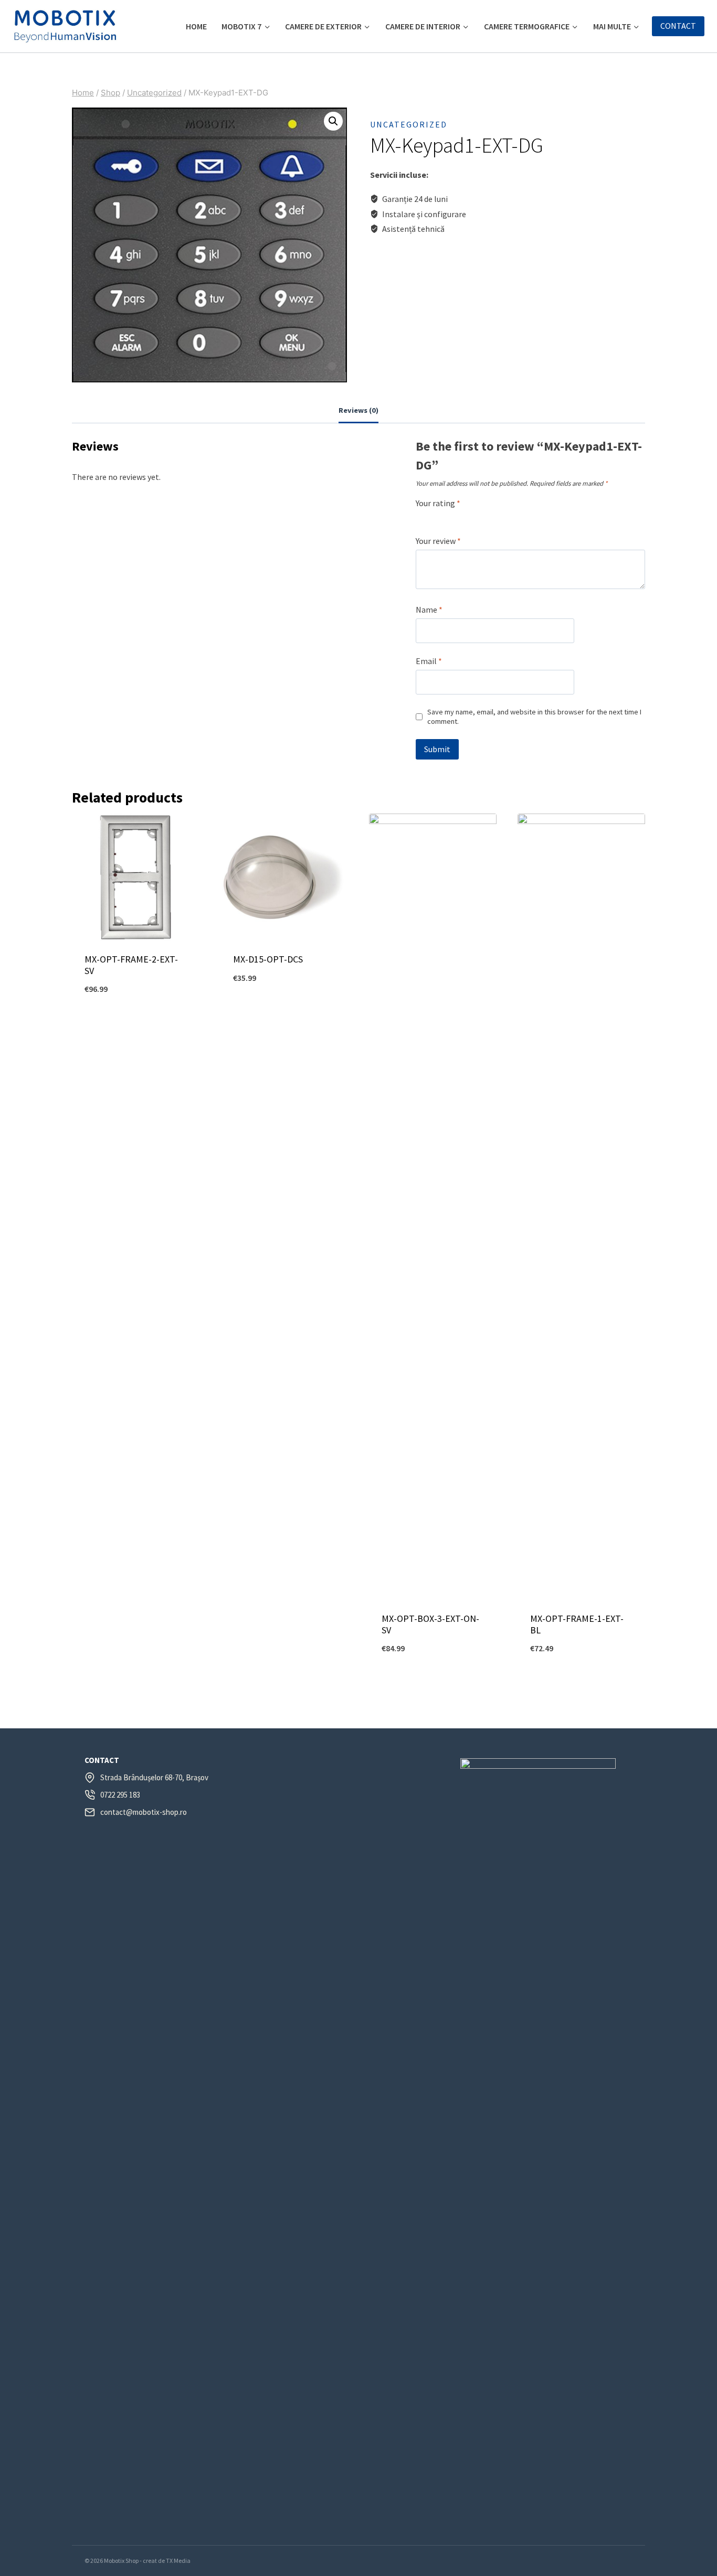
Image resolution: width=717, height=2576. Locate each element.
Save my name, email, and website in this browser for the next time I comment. (534, 717)
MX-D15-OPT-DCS (268, 959)
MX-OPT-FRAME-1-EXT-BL (577, 1624)
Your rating (438, 503)
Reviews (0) (358, 410)
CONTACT (678, 26)
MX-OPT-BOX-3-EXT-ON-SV (430, 1624)
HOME (196, 26)
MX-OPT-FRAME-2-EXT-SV (131, 965)
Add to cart (136, 1024)
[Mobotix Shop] (65, 26)
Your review (438, 541)
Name (429, 610)
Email (429, 661)
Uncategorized (409, 124)
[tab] (358, 411)
